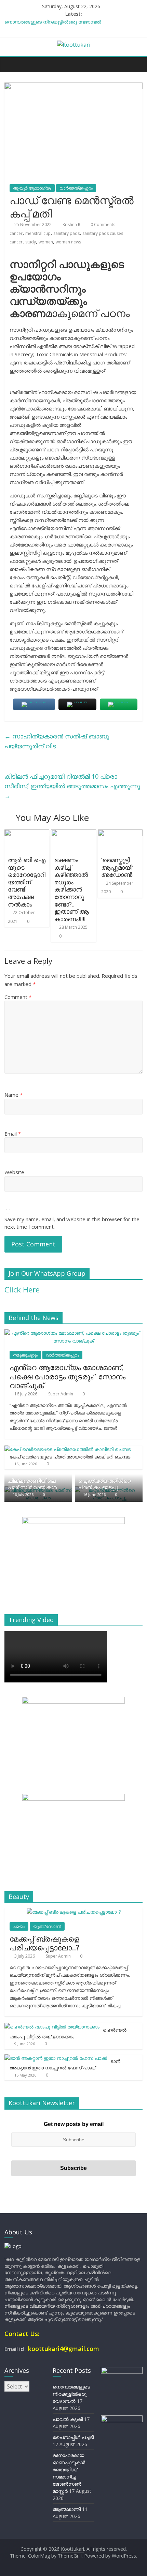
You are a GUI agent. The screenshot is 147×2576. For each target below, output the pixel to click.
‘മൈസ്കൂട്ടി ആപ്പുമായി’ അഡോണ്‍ (117, 867)
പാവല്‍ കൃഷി (68, 2419)
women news (68, 242)
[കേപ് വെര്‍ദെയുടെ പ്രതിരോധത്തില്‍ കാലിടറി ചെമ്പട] (68, 1449)
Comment (18, 997)
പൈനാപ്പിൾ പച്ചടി (73, 2437)
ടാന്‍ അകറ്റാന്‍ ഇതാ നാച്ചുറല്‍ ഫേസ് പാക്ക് (65, 2064)
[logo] (13, 2246)
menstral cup (38, 233)
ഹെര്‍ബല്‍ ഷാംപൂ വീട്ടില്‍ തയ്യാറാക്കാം (68, 2033)
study (31, 242)
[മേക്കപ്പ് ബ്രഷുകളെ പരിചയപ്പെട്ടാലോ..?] (74, 1912)
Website (14, 1172)
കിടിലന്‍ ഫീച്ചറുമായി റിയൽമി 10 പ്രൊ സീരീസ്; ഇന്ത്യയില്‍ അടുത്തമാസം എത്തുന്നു (72, 786)
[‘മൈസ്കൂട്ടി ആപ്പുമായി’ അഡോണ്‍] (120, 834)
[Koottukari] (11, 64)
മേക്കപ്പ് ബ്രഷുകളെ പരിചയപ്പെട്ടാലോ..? (44, 1943)
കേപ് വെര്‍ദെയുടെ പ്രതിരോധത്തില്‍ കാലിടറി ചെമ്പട (70, 1457)
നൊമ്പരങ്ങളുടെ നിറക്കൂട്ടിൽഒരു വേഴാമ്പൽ (53, 22)
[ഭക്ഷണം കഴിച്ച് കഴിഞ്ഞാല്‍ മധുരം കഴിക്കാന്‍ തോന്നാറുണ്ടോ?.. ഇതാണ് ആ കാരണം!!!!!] (73, 834)
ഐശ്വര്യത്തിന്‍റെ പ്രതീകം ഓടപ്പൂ (105, 1484)
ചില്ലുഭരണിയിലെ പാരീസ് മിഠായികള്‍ (32, 1484)
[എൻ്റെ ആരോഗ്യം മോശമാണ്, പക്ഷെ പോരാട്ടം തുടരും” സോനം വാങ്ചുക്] (73, 1333)
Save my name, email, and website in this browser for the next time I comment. (72, 1223)
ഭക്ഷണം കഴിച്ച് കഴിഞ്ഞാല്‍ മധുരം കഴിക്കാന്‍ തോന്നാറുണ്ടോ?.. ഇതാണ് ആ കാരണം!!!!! (71, 889)
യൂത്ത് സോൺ (47, 1926)
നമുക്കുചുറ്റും (25, 1355)
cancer (16, 233)
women (46, 242)
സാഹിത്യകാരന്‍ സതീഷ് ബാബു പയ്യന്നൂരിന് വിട (57, 741)
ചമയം (19, 1926)
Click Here (22, 1289)
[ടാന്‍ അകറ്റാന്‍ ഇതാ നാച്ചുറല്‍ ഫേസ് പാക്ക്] (56, 2058)
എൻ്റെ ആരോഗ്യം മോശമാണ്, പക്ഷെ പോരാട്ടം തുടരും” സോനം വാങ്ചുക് (68, 1376)
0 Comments (102, 224)
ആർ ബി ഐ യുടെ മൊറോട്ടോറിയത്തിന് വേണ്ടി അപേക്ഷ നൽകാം (27, 882)
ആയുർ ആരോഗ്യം (32, 188)
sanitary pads (66, 233)
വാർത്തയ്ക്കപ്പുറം (76, 188)
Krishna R (72, 224)
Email (13, 1134)
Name (14, 1095)
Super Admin (61, 1394)
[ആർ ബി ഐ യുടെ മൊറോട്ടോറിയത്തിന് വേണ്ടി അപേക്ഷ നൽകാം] (27, 834)
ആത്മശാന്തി (67, 2509)
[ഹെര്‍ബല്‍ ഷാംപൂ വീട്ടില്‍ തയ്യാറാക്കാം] (52, 2027)
